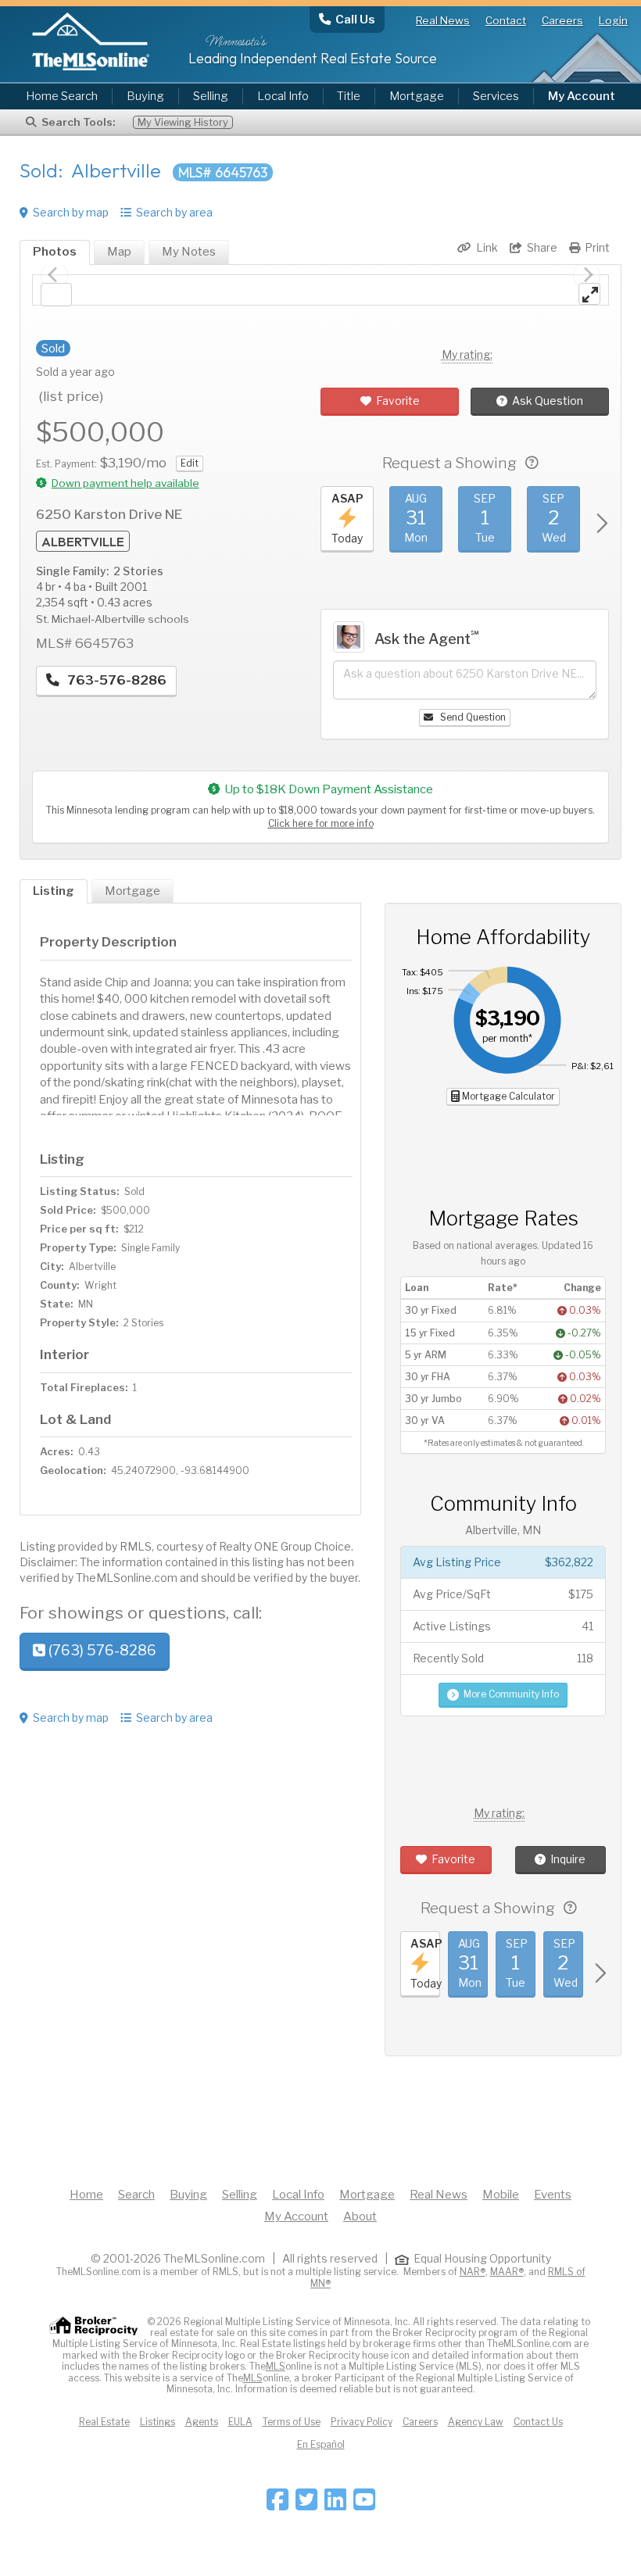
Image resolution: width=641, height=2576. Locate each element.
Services (496, 96)
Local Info (283, 96)
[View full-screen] (589, 294)
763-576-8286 (115, 680)
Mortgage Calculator (507, 1096)
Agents (202, 2422)
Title (349, 96)
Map (119, 252)
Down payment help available (125, 483)
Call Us (355, 19)
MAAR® (507, 2272)
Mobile (501, 2195)
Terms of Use (292, 2422)
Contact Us (538, 2422)
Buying (145, 96)
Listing (54, 891)
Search (136, 2195)
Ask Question (548, 401)
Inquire (568, 1859)
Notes (189, 252)
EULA (240, 2422)
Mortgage (417, 96)
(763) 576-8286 (101, 1650)
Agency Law (476, 2422)
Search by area (174, 212)
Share (542, 247)
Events (553, 2195)
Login (613, 20)
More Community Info (511, 1694)
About (360, 2216)
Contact (506, 20)
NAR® (473, 2272)
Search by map (71, 212)
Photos (55, 252)
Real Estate (104, 2422)
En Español (321, 2444)
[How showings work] (532, 463)
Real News (443, 20)
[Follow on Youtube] (364, 2504)
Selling (211, 96)
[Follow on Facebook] (278, 2504)
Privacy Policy (362, 2422)
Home (86, 2195)
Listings (158, 2422)
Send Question (472, 717)
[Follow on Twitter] (306, 2504)
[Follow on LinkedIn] (335, 2504)
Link (487, 247)
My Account (296, 2216)
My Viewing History (183, 122)
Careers (562, 20)
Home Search (62, 96)
